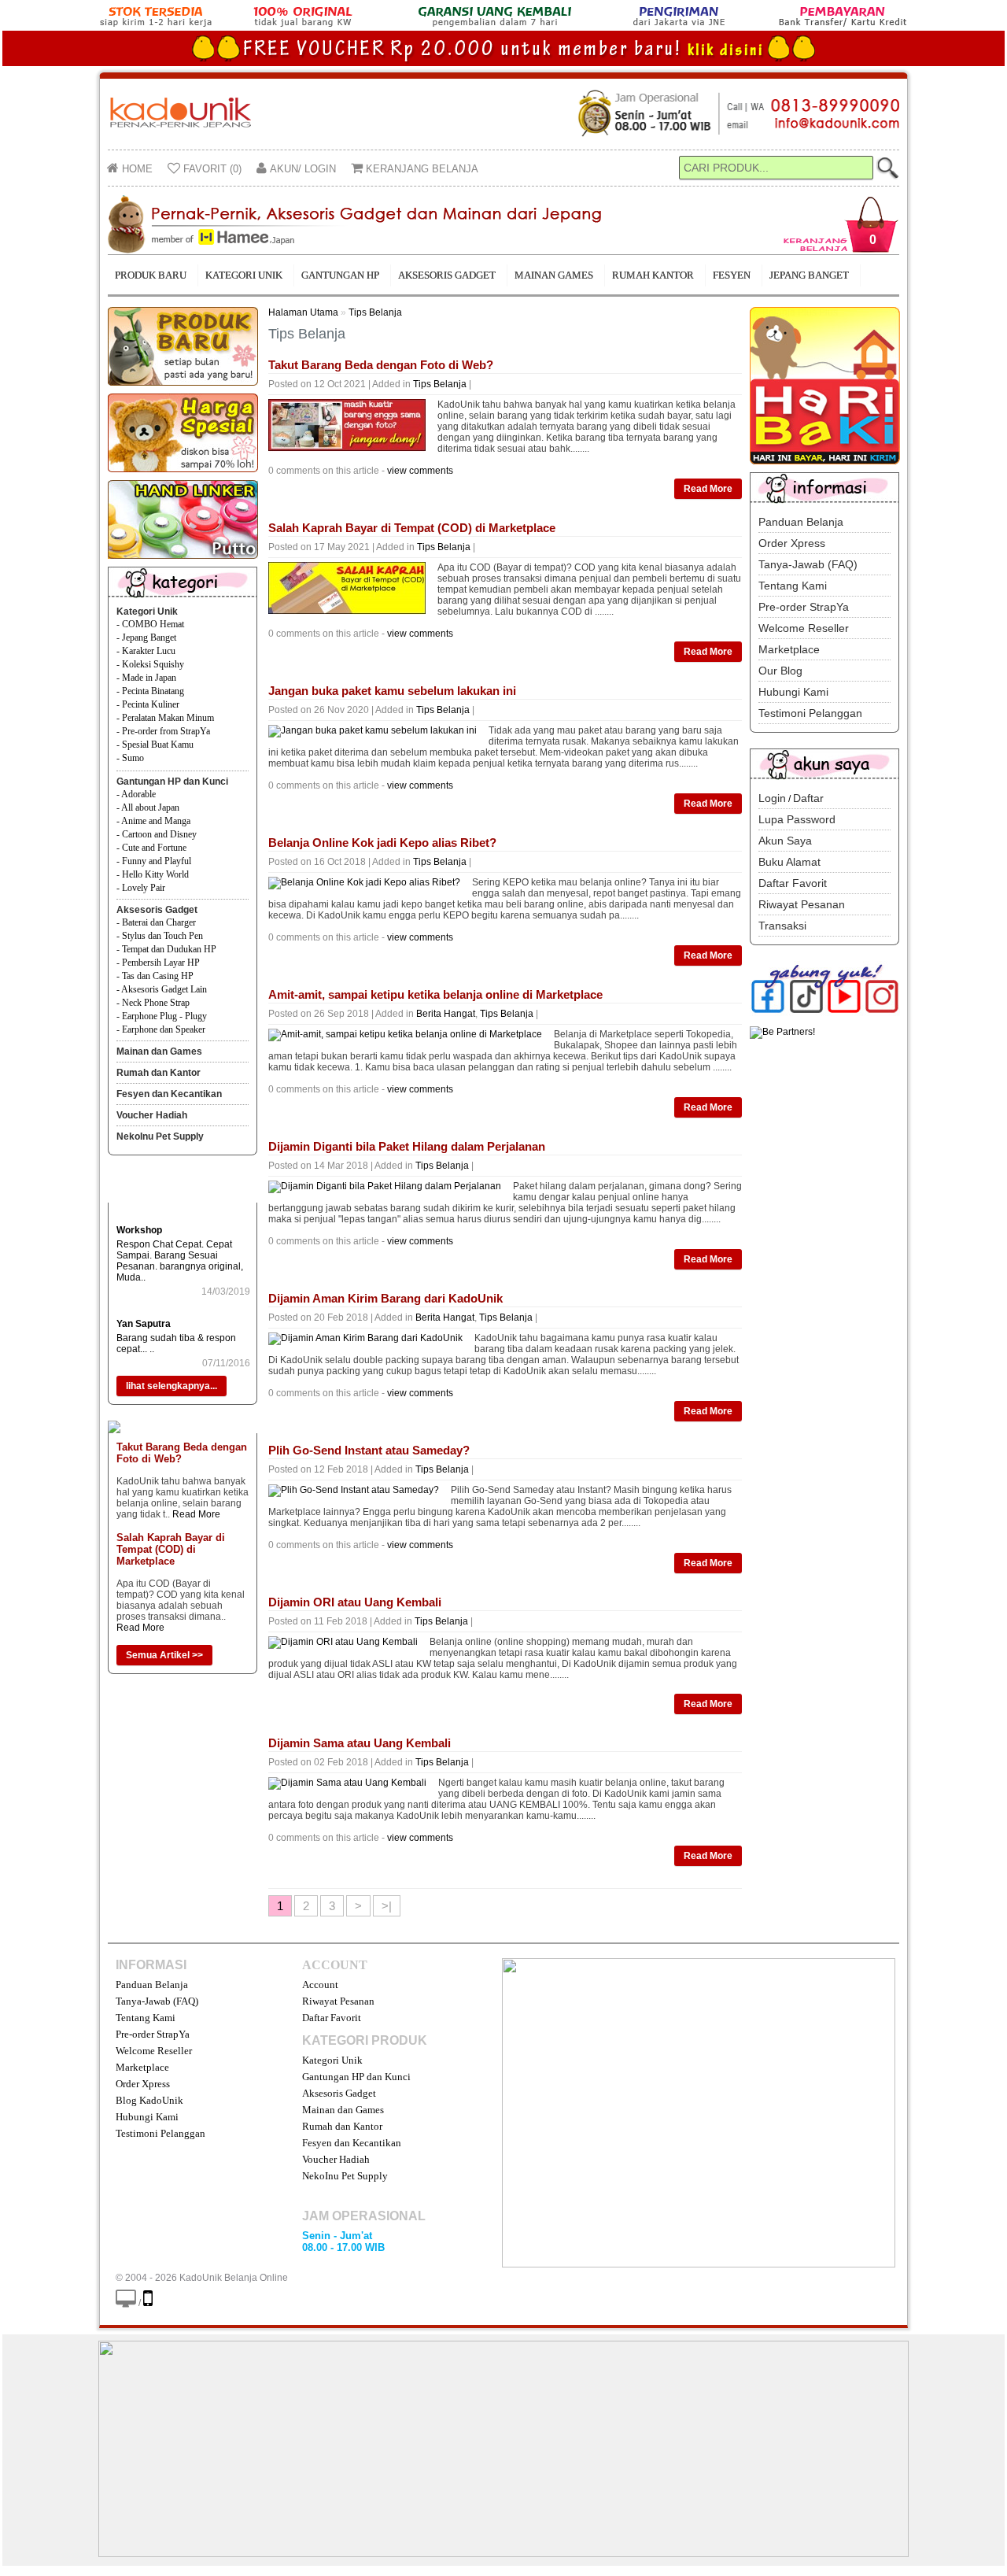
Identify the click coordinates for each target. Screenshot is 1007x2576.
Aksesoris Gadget (447, 275)
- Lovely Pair (141, 888)
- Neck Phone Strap (153, 1003)
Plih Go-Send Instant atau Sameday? (369, 1450)
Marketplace (789, 649)
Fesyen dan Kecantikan (169, 1094)
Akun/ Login (301, 169)
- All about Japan (148, 808)
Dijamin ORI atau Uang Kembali (355, 1602)
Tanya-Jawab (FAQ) (808, 564)
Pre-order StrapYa (804, 607)
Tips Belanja (375, 312)
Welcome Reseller (804, 628)
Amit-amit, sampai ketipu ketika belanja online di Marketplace (435, 994)
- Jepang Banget (146, 638)
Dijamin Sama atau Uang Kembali (360, 1743)
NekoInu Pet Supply (160, 1136)
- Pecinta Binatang (150, 691)
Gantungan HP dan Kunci (172, 782)
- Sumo (130, 758)
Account (320, 1985)
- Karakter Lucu (146, 651)
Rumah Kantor (653, 275)
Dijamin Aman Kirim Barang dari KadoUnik (385, 1298)
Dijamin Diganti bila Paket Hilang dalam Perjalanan (407, 1146)
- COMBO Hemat (150, 624)
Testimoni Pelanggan (810, 713)
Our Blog (780, 671)
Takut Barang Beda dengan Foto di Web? (381, 365)
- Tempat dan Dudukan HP (166, 949)
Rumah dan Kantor (159, 1073)
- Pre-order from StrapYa (163, 731)
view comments (420, 471)
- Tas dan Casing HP (155, 976)
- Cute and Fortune (151, 848)
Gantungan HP (340, 275)
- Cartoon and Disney (157, 834)
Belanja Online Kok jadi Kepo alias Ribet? (382, 843)
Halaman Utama (303, 312)
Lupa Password (797, 819)
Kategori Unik (244, 275)
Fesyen (732, 275)
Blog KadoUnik (149, 2100)
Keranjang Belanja (421, 169)
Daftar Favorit (793, 883)
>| (387, 1906)
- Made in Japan (146, 678)
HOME (136, 169)
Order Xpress (792, 543)
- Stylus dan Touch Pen (160, 936)
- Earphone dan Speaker (161, 1029)
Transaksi (782, 926)
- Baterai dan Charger (156, 922)
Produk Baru (151, 275)
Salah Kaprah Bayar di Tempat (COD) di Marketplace (171, 1549)
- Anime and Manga (153, 821)
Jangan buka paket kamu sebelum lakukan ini (392, 691)
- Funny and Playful (154, 861)
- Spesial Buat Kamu (155, 745)
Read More (196, 1514)
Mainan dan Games (159, 1051)
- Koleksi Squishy (150, 664)
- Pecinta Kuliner (148, 704)
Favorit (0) (211, 169)
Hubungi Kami (793, 692)
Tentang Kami (793, 586)
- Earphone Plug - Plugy (162, 1016)
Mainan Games (554, 275)
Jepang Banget (809, 275)
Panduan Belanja (801, 522)
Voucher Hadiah (152, 1115)
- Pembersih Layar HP (158, 963)
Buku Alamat (789, 862)
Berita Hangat (446, 1014)
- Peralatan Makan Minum (165, 718)
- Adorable (136, 794)
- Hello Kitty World (153, 874)
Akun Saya (785, 841)
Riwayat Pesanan (802, 904)
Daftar (808, 798)
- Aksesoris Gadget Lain (162, 989)
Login (772, 798)
